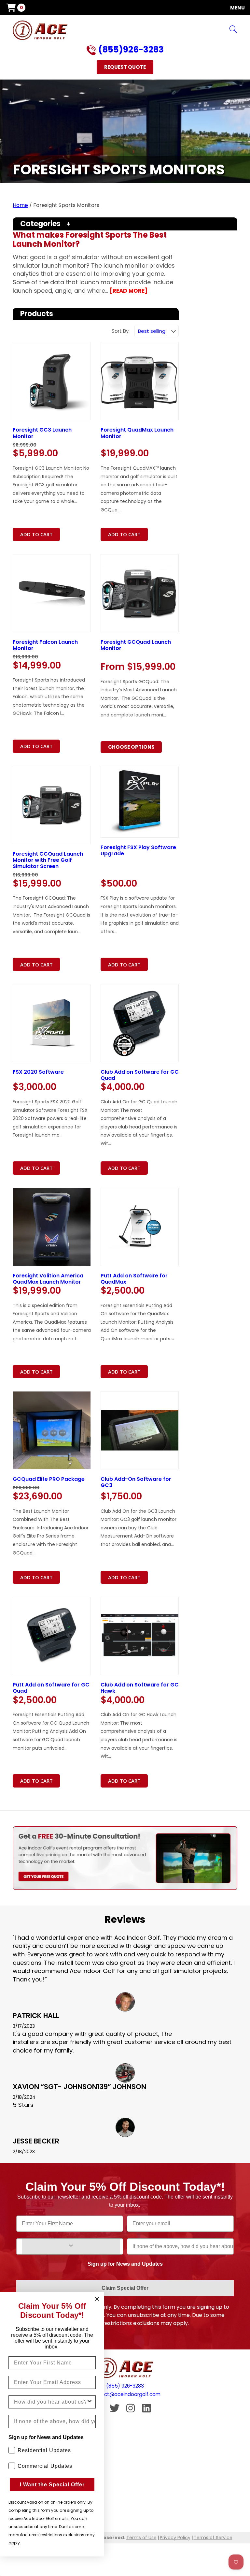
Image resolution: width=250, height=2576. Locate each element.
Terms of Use (141, 2538)
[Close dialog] (97, 2299)
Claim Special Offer (125, 2288)
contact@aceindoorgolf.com (125, 2394)
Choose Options (131, 747)
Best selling (152, 331)
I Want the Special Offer (52, 2485)
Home (20, 205)
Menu (237, 8)
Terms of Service (213, 2538)
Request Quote (125, 67)
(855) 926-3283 (125, 2386)
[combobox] (50, 2402)
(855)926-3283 (130, 50)
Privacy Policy (175, 2538)
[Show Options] (71, 2246)
